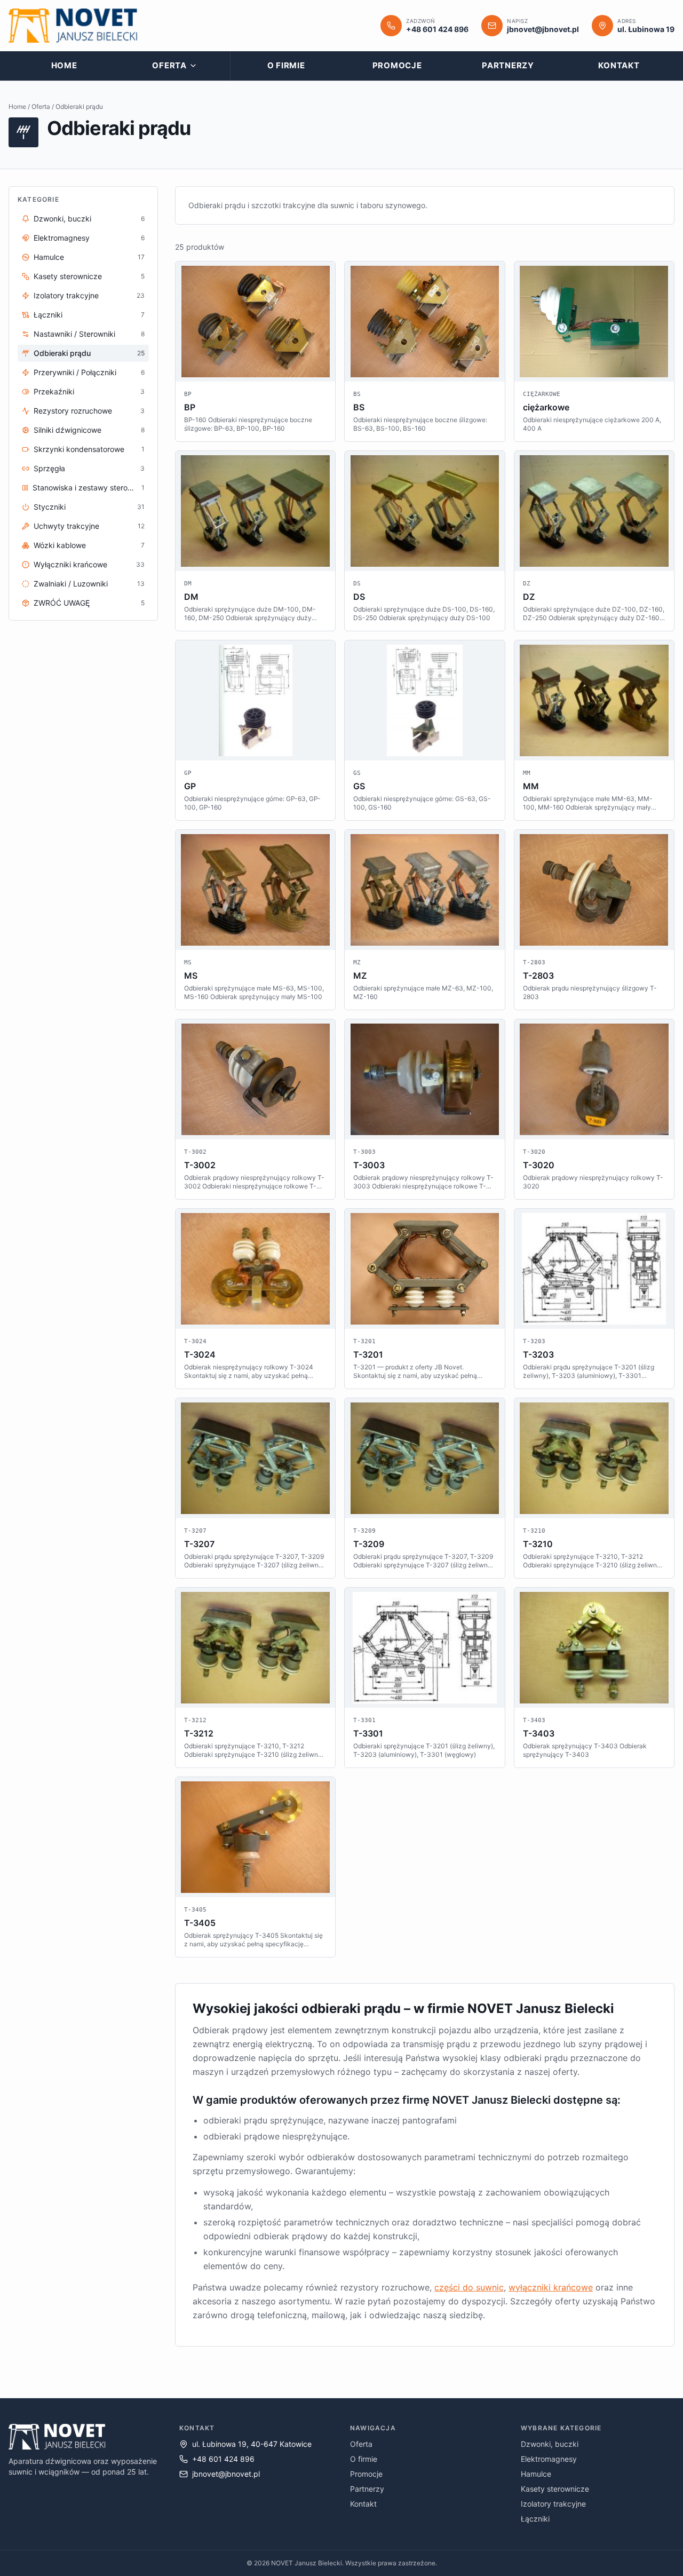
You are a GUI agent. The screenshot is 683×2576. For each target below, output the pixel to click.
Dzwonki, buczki (550, 2444)
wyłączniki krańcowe (551, 2287)
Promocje (397, 65)
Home (64, 65)
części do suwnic (469, 2287)
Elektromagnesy (549, 2459)
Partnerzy (508, 65)
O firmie (286, 65)
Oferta (169, 65)
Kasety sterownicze (555, 2489)
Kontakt (619, 65)
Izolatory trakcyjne (553, 2504)
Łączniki (535, 2519)
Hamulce (536, 2474)
